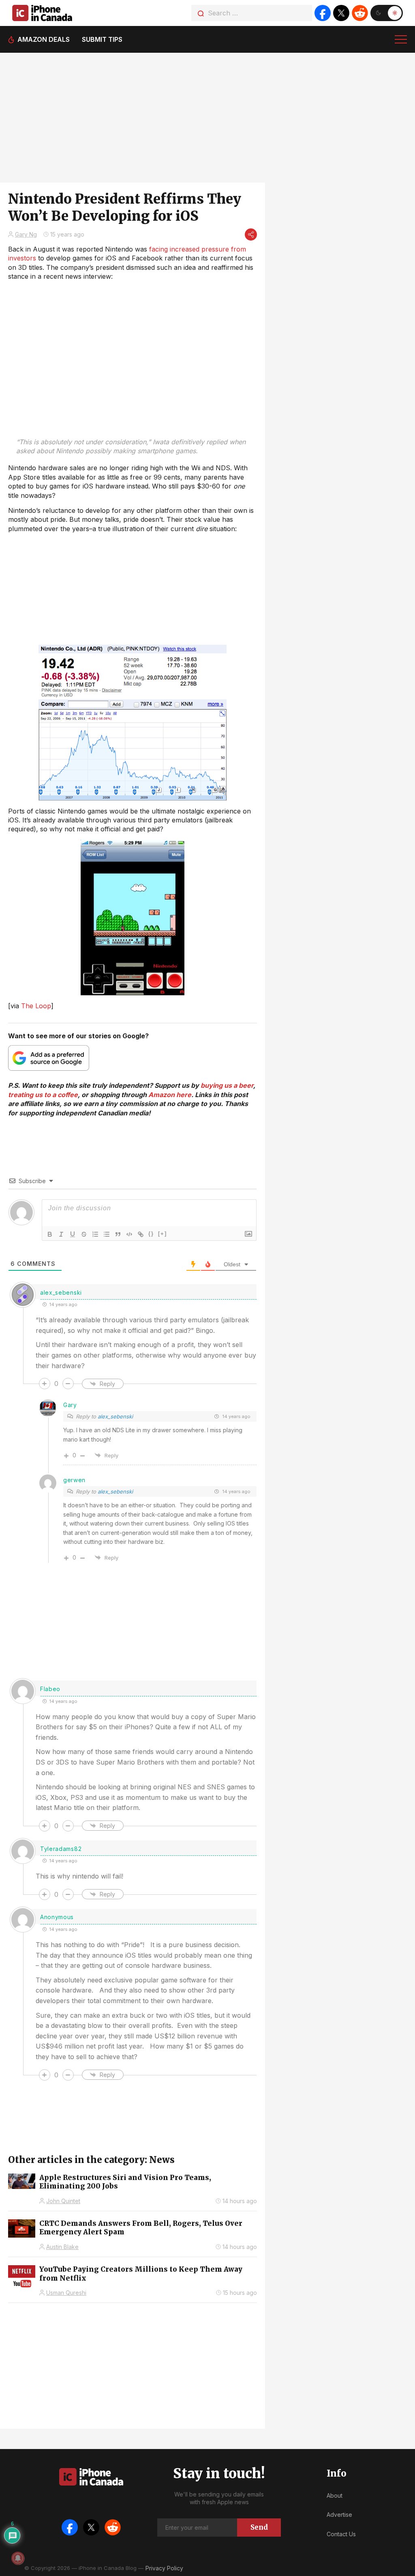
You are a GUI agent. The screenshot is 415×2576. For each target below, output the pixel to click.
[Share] (251, 235)
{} (151, 1234)
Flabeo (50, 1689)
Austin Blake (62, 2247)
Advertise (339, 2515)
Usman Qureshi (66, 2293)
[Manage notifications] (18, 2558)
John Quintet (63, 2201)
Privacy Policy (164, 2568)
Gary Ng (26, 234)
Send (259, 2527)
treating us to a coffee (43, 1095)
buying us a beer (227, 1085)
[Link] (141, 1234)
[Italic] (61, 1234)
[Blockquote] (118, 1234)
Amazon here (170, 1095)
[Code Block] (129, 1234)
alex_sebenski (61, 1292)
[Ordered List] (95, 1234)
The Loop (36, 1006)
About (335, 2495)
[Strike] (84, 1234)
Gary (70, 1405)
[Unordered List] (107, 1234)
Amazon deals (44, 39)
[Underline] (73, 1234)
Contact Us (341, 2534)
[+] (163, 1234)
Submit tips (102, 39)
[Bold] (50, 1234)
